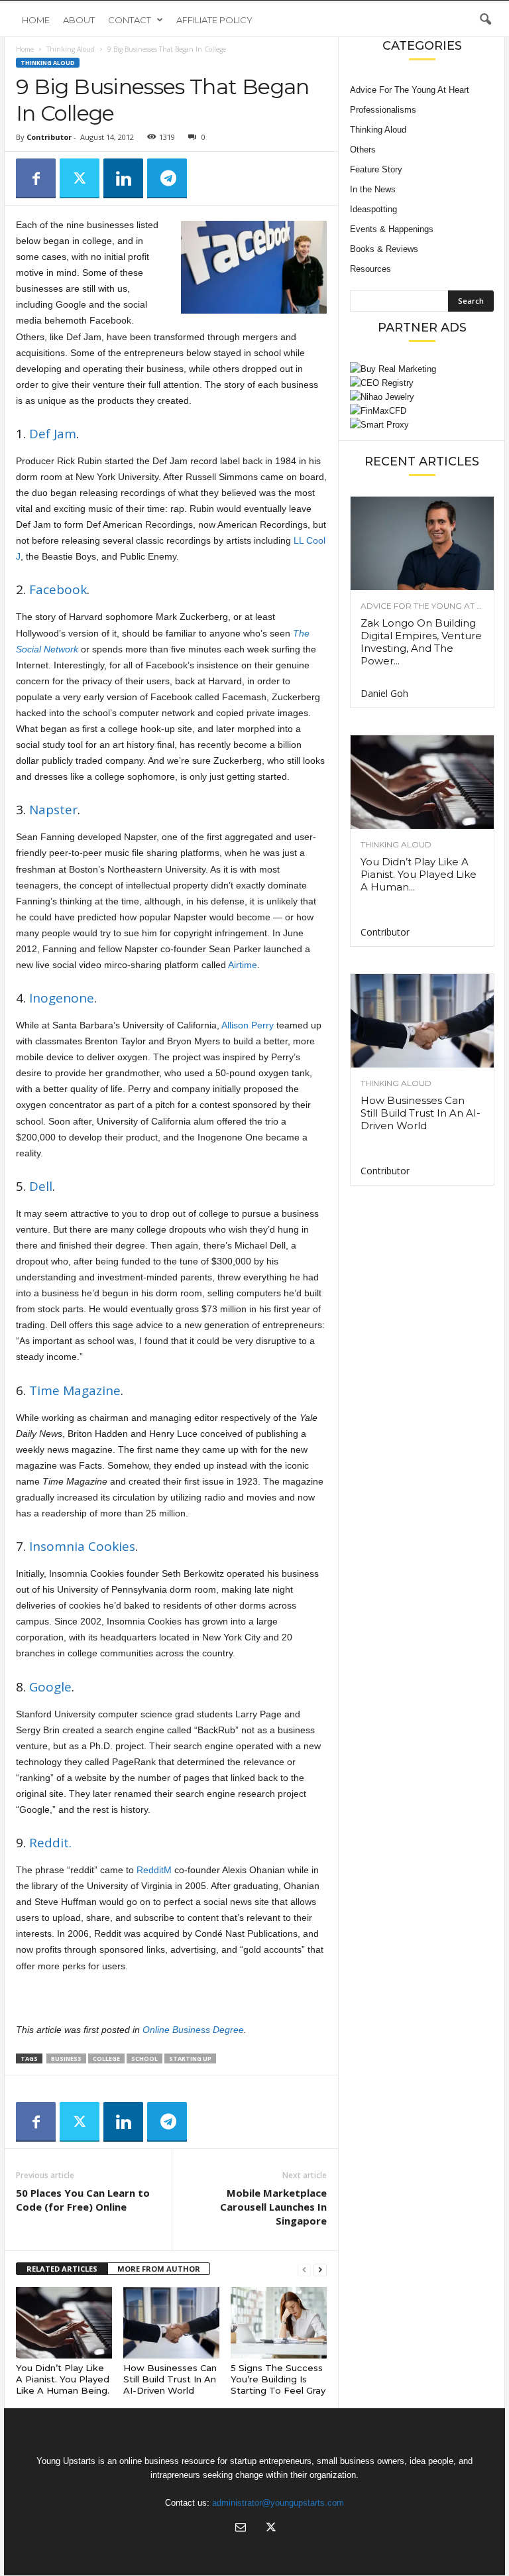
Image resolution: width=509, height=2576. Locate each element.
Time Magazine (75, 1390)
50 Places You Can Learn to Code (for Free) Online (83, 2200)
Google (50, 1687)
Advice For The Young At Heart (410, 90)
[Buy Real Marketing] (422, 369)
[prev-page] (304, 2269)
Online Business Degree (193, 2030)
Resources (370, 269)
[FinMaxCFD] (422, 411)
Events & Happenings (392, 229)
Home (36, 20)
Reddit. (50, 1843)
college (106, 2058)
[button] (485, 20)
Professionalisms (383, 110)
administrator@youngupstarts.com (278, 2503)
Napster (53, 810)
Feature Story (376, 169)
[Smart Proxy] (422, 425)
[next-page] (320, 2269)
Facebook (58, 589)
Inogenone (62, 998)
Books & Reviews (384, 249)
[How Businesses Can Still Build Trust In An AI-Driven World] (171, 2323)
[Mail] (241, 2529)
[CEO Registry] (422, 383)
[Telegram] (167, 178)
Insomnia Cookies (82, 1546)
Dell (41, 1186)
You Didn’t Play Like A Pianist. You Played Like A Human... (419, 874)
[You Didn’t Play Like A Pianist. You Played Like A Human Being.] (64, 2323)
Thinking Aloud (71, 49)
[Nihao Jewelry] (422, 397)
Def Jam (53, 434)
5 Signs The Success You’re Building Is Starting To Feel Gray (278, 2379)
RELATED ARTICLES (62, 2269)
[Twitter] (80, 178)
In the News (373, 189)
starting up (190, 2058)
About (79, 20)
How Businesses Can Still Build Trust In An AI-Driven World (170, 2379)
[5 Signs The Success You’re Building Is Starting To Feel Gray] (279, 2323)
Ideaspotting (373, 209)
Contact (130, 20)
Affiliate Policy (214, 20)
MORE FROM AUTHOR (159, 2269)
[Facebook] (36, 178)
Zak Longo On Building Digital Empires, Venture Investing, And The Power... (421, 642)
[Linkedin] (123, 178)
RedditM (154, 1870)
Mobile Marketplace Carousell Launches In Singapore (273, 2207)
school (144, 2058)
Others (363, 150)
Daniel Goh (384, 693)
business (66, 2058)
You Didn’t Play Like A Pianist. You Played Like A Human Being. (63, 2379)
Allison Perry (248, 1025)
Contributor (49, 137)
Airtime (243, 965)
